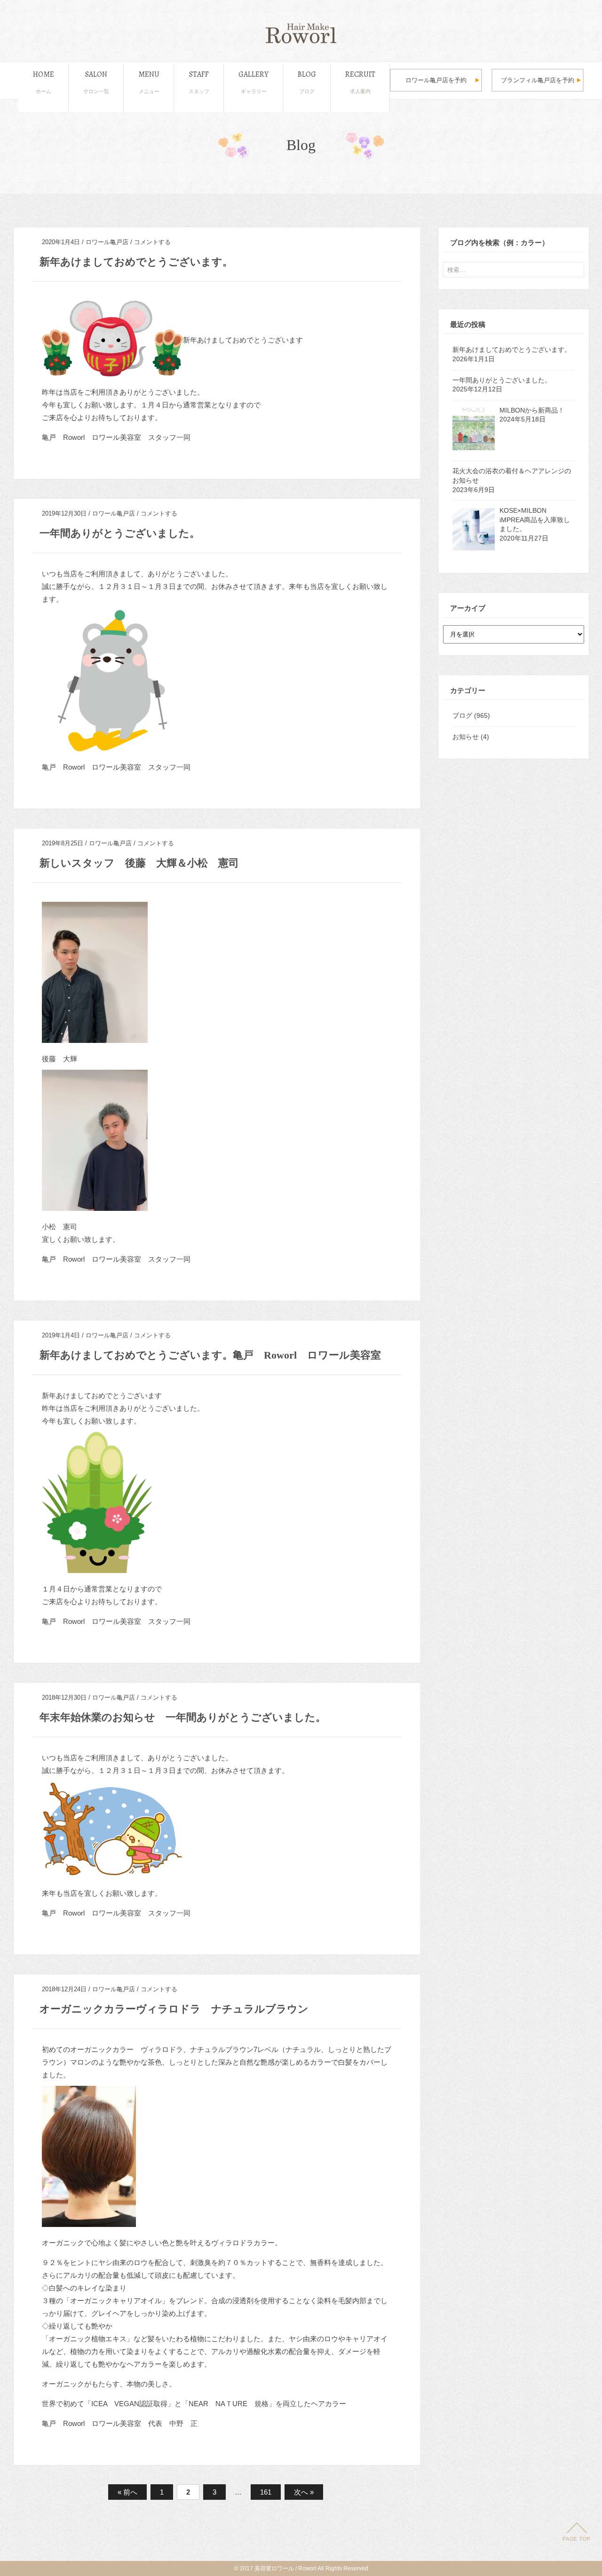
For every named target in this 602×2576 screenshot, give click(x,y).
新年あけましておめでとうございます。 (136, 262)
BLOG (307, 82)
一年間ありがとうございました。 (120, 533)
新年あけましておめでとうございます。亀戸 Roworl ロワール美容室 (210, 1355)
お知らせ (466, 737)
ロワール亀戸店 (107, 242)
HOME (44, 82)
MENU (149, 82)
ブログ (462, 716)
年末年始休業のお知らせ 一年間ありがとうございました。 (183, 1717)
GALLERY (253, 82)
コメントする (152, 242)
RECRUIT (360, 82)
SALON (96, 82)
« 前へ (127, 2492)
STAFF (199, 82)
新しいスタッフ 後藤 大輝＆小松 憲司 (139, 863)
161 (266, 2492)
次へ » (304, 2492)
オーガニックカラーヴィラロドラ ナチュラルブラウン (174, 2009)
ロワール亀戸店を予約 (436, 80)
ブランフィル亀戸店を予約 (538, 80)
